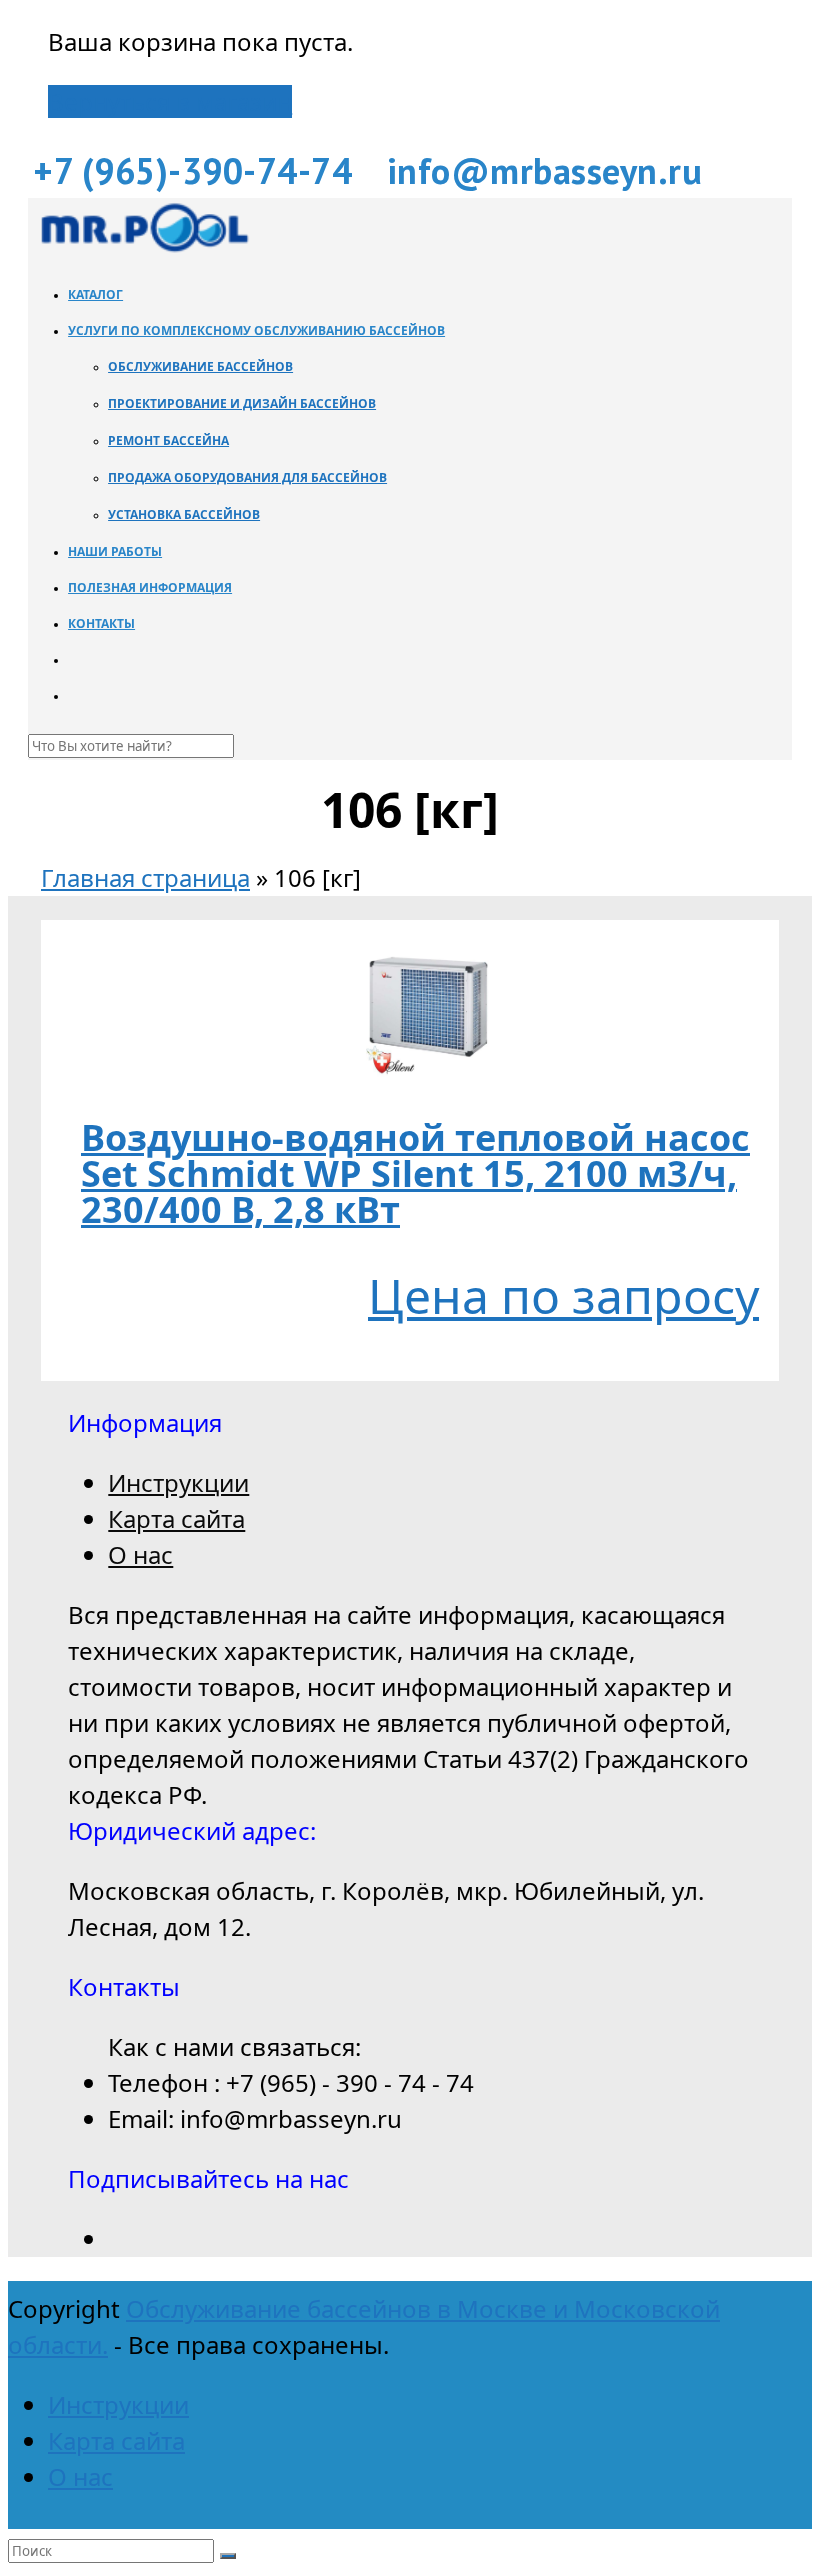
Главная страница (145, 877)
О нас (140, 1554)
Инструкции (178, 1482)
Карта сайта (176, 1518)
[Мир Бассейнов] (143, 248)
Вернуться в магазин (170, 101)
